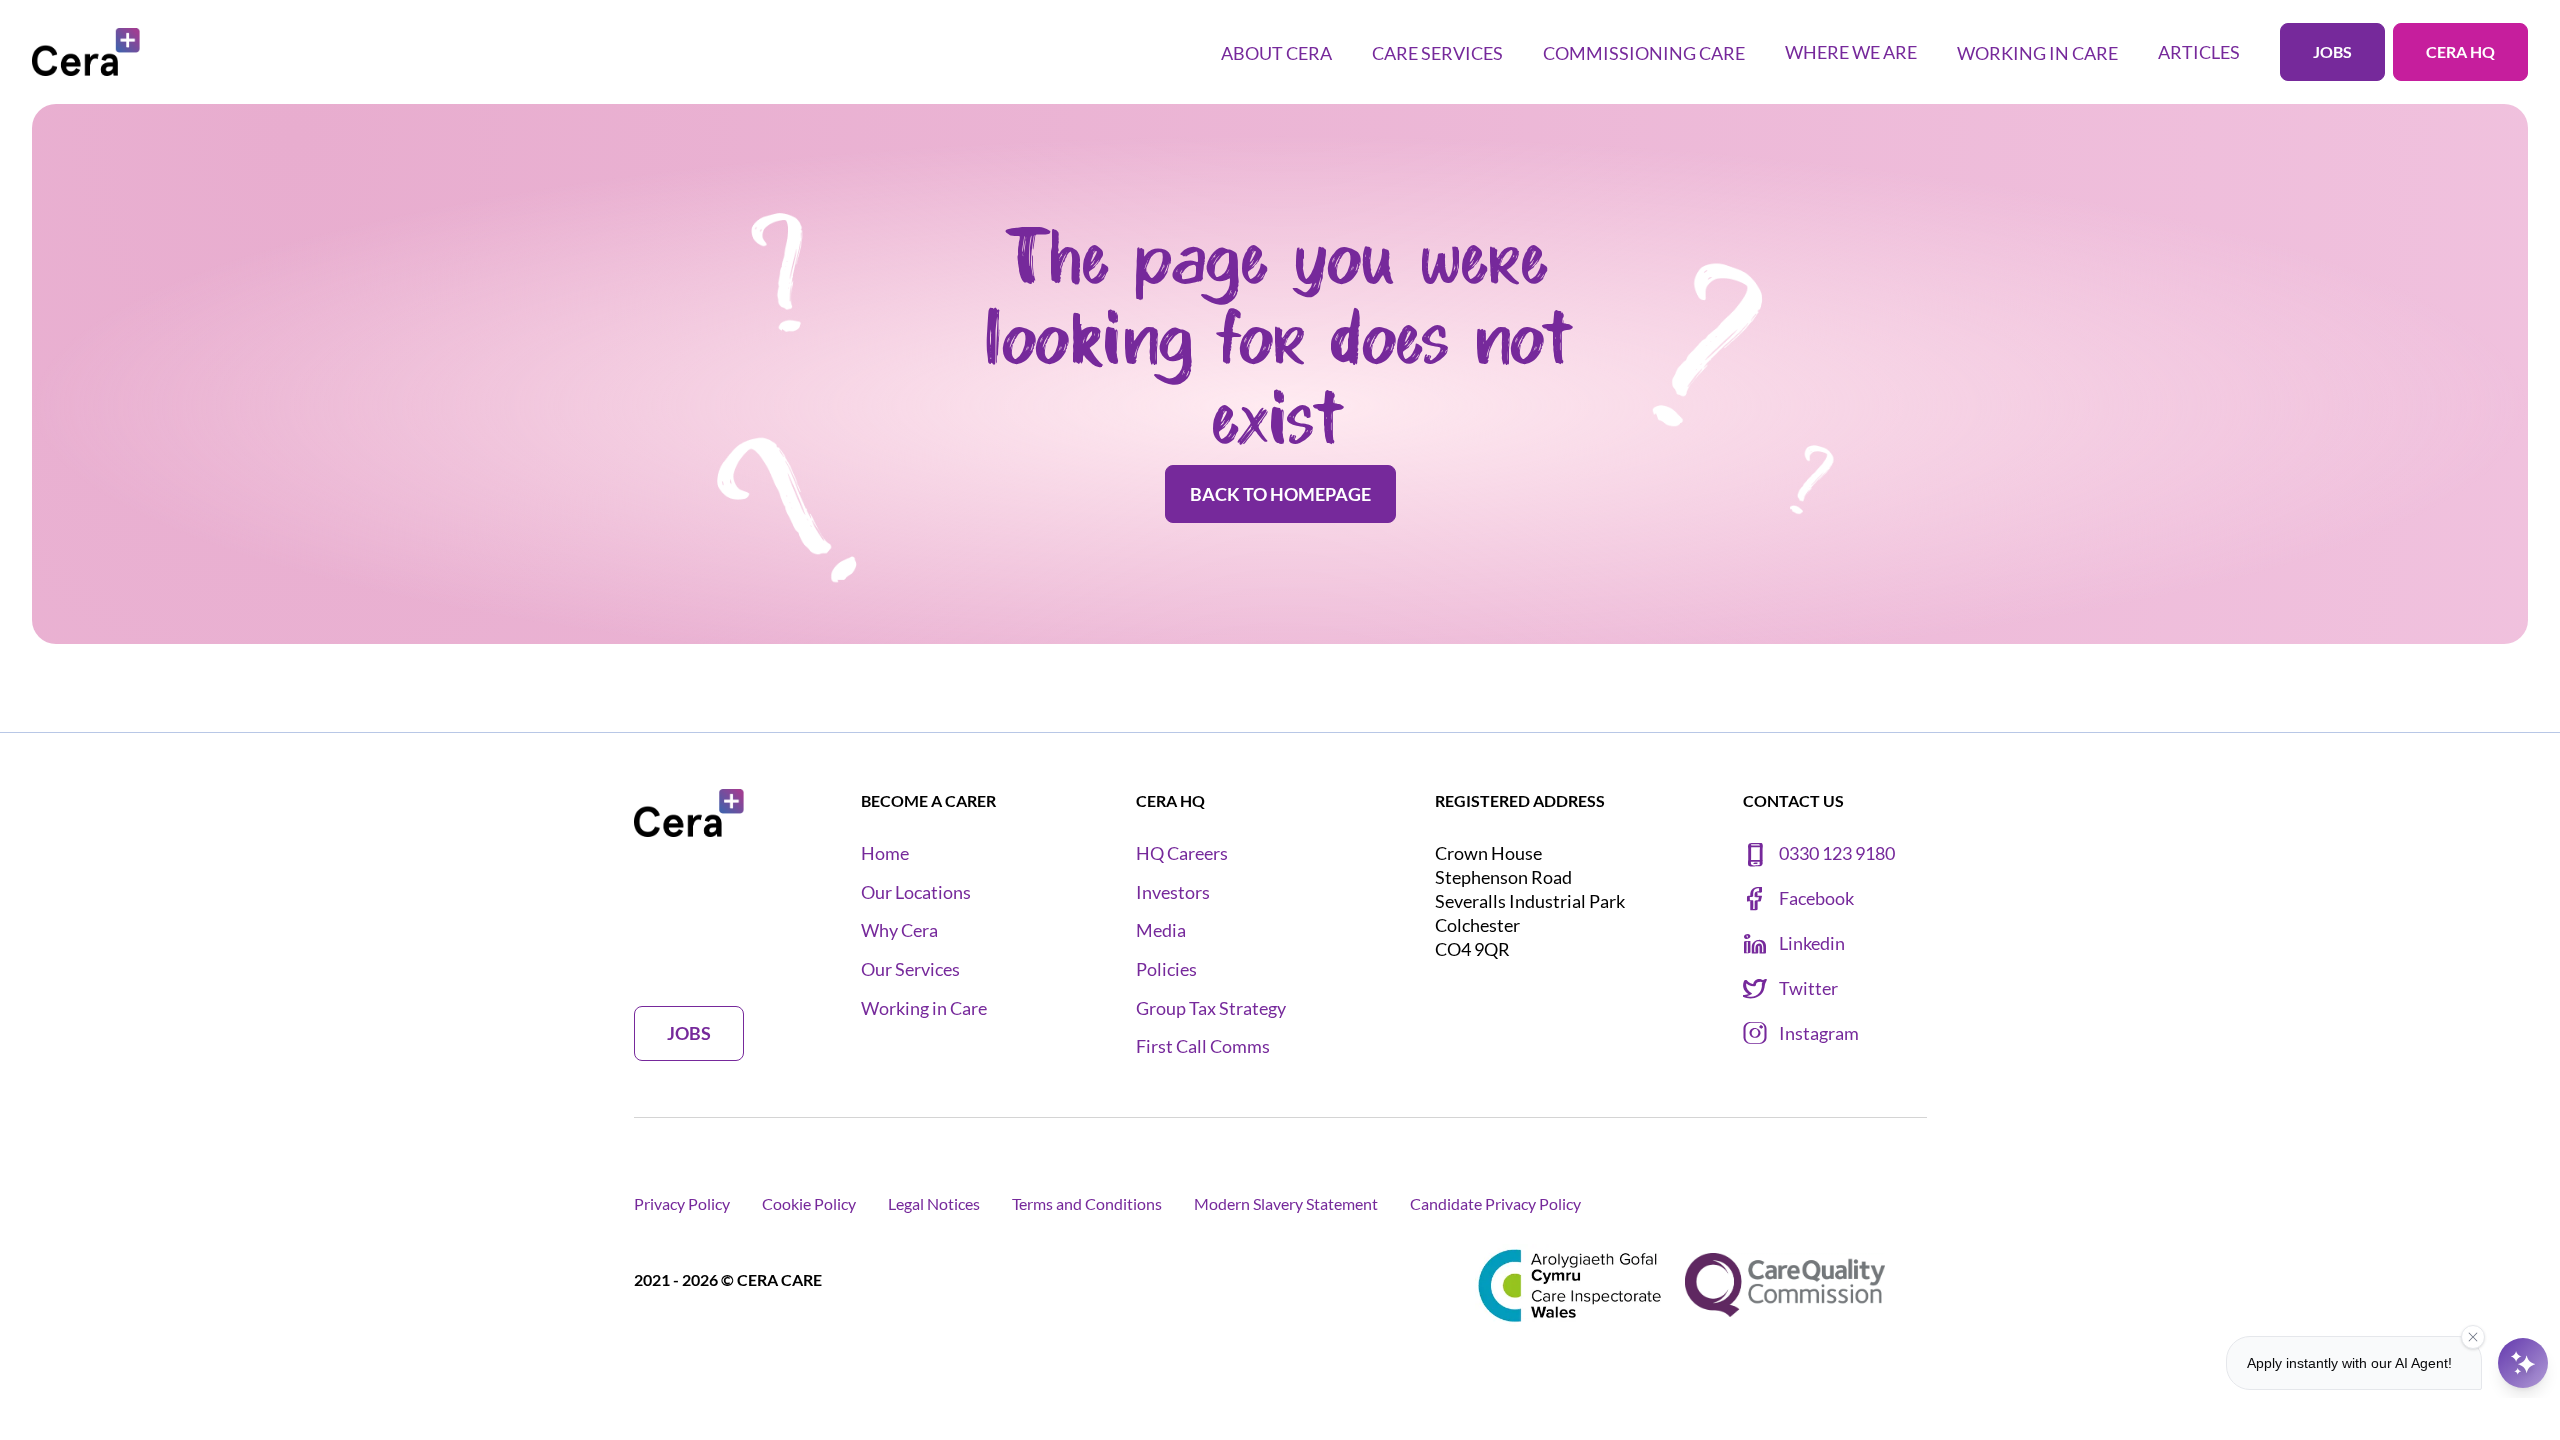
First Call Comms (1203, 1046)
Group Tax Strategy (1211, 1008)
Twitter (1808, 988)
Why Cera (899, 930)
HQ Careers (1182, 853)
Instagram (1819, 1033)
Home (885, 853)
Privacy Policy (682, 1203)
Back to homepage (1280, 494)
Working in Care (924, 1008)
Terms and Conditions (1087, 1203)
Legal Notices (934, 1203)
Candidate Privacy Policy (1495, 1203)
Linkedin (1812, 943)
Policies (1166, 969)
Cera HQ (2460, 51)
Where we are (1851, 52)
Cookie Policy (809, 1203)
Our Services (910, 969)
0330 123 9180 (1837, 853)
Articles (2199, 52)
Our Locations (916, 892)
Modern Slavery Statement (1286, 1203)
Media (1161, 930)
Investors (1173, 892)
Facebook (1816, 898)
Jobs (2332, 51)
